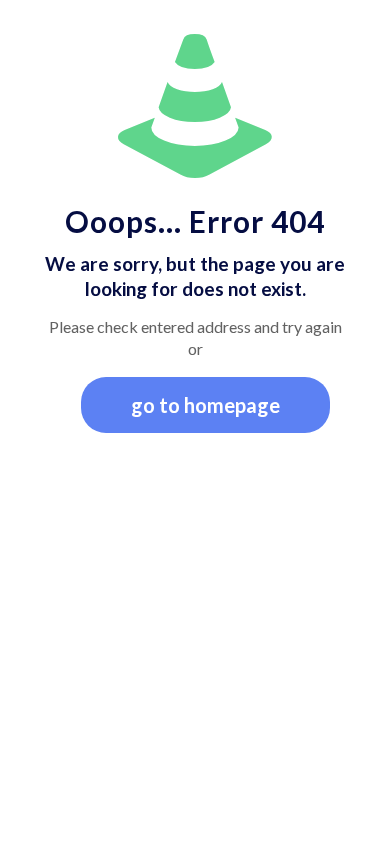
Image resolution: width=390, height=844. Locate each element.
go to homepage (205, 405)
